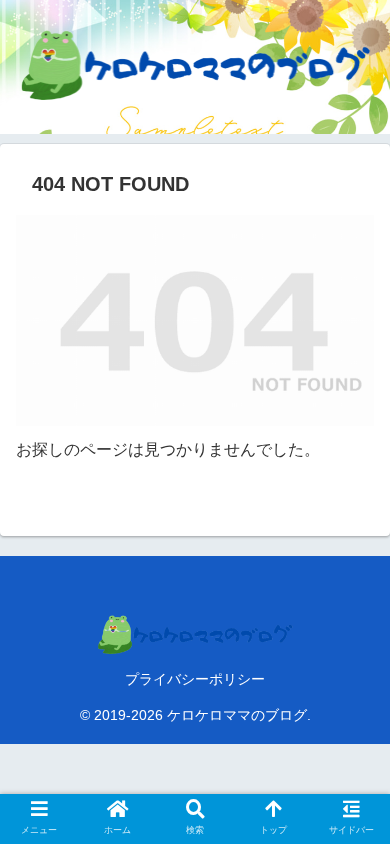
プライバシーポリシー (195, 679)
